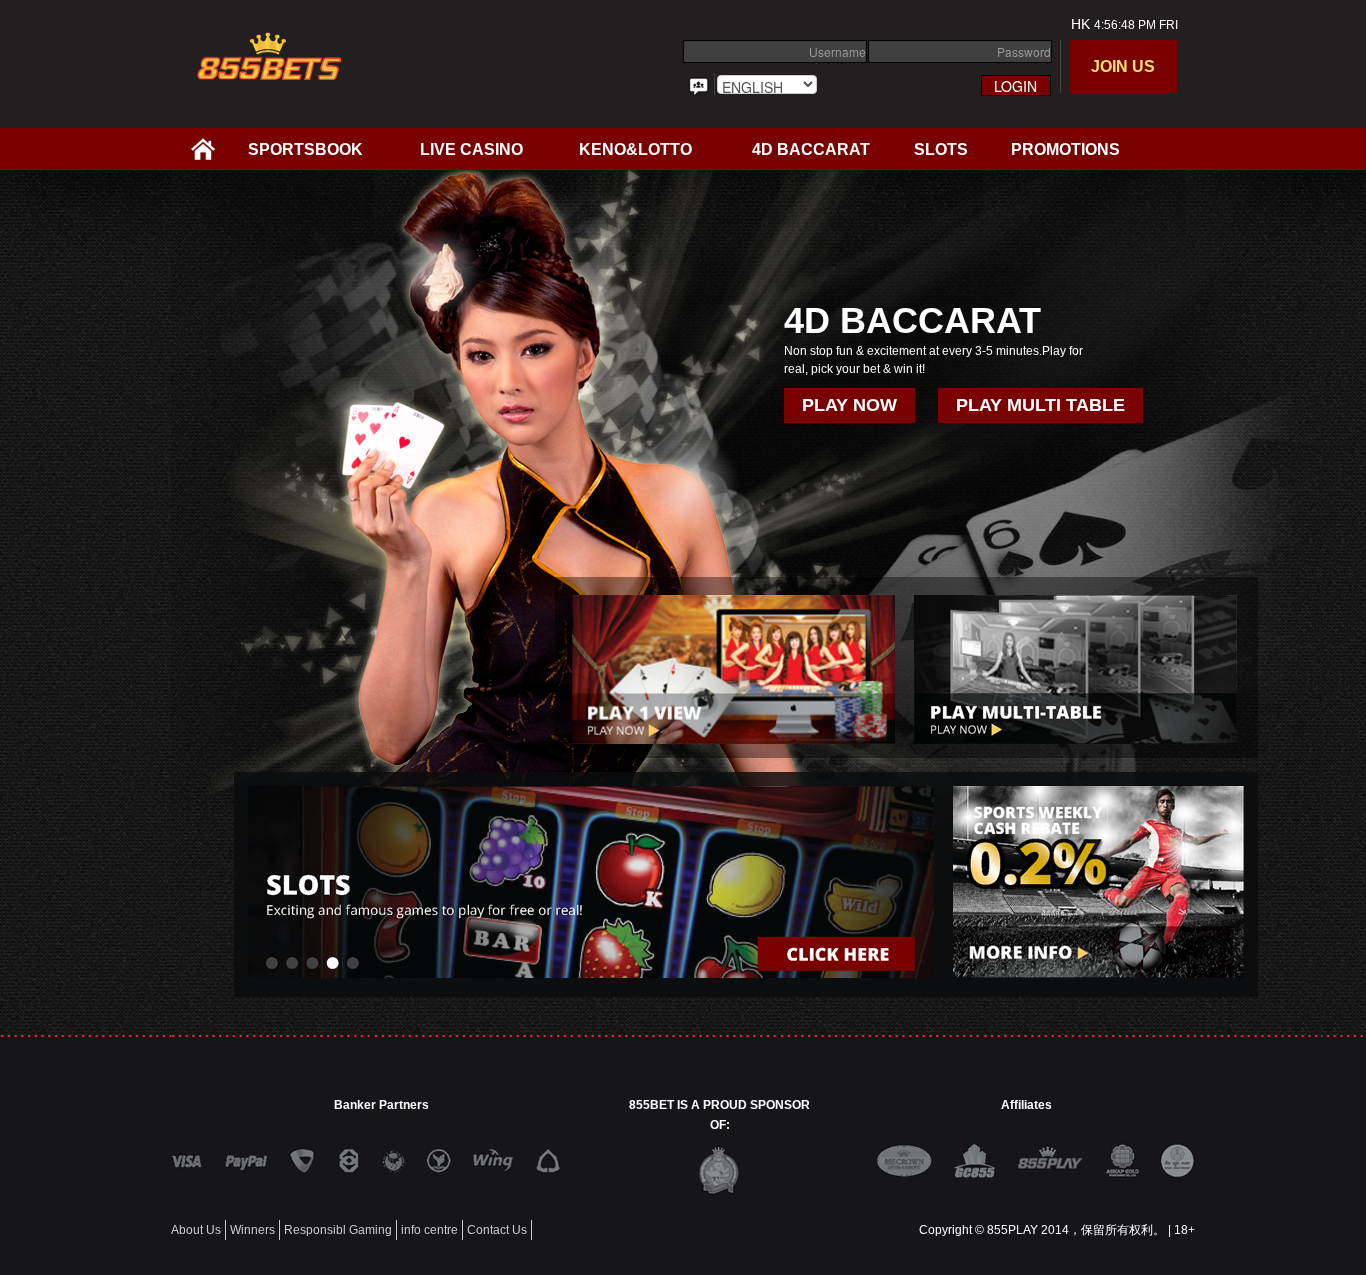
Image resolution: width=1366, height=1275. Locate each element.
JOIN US (1123, 66)
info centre (429, 1230)
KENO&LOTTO (635, 149)
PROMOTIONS (1065, 149)
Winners (252, 1230)
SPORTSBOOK (305, 149)
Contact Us (497, 1230)
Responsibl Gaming (338, 1230)
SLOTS (941, 149)
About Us (196, 1230)
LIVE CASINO (471, 149)
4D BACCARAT (811, 149)
